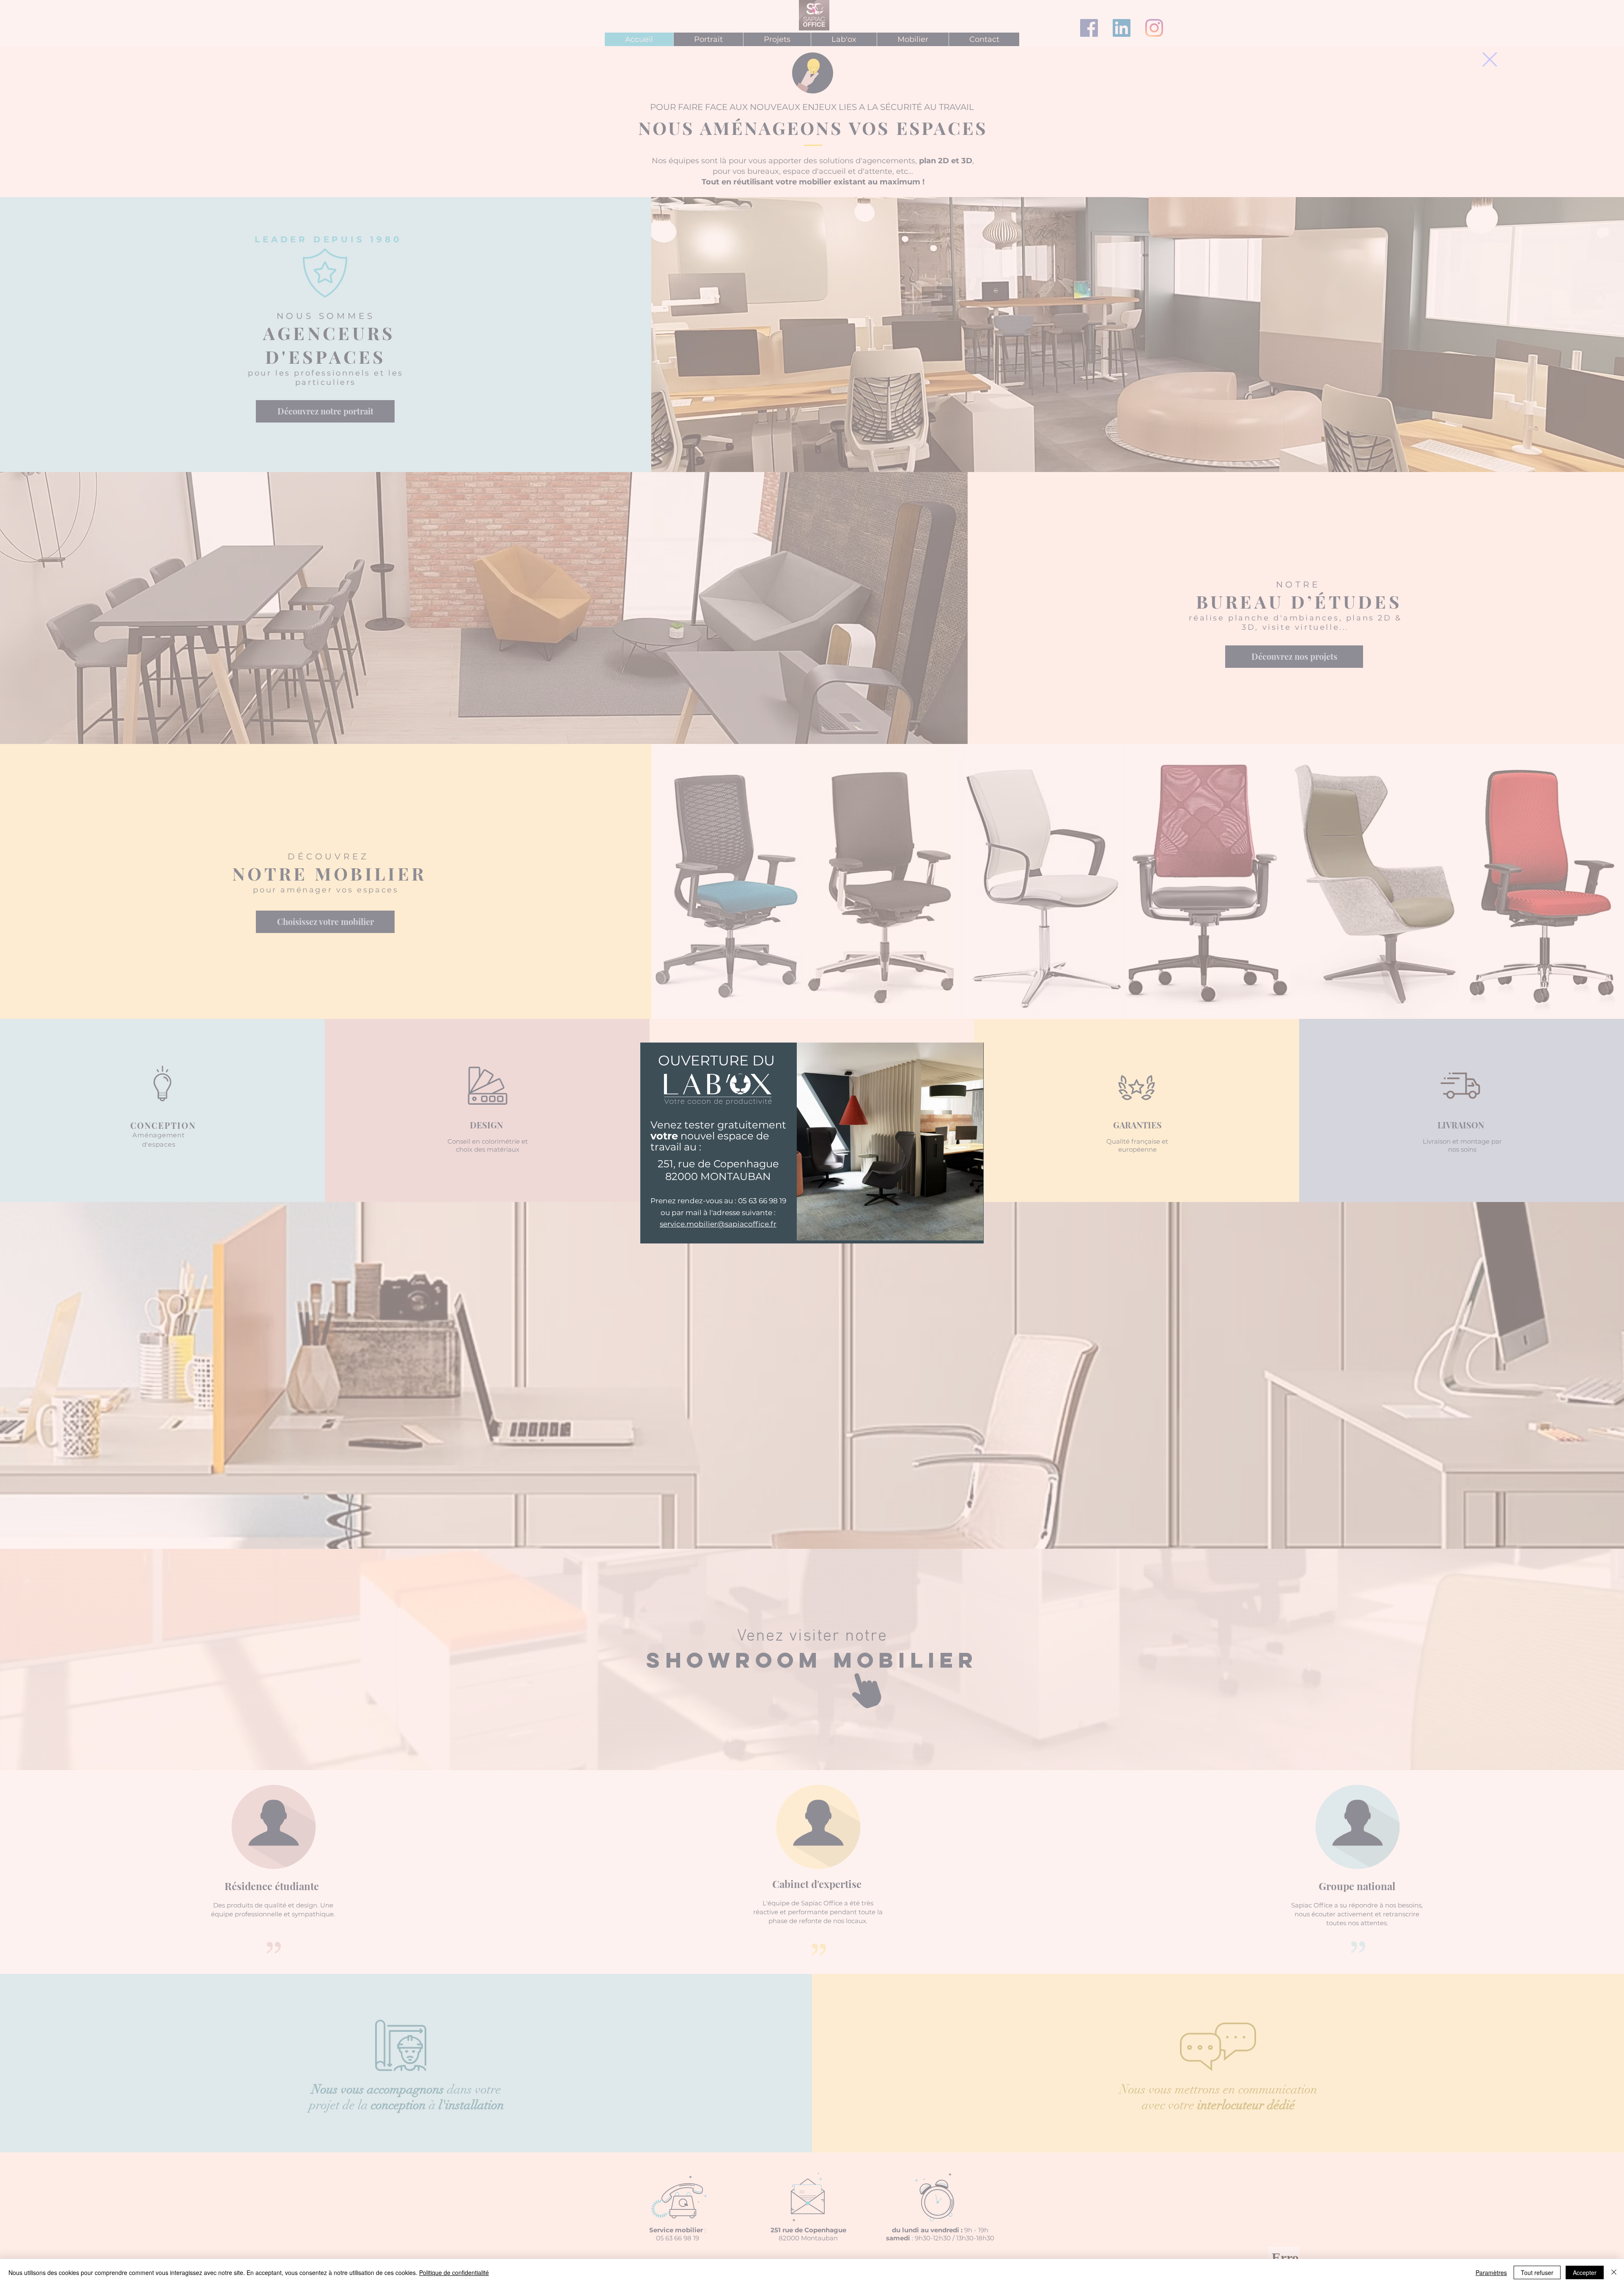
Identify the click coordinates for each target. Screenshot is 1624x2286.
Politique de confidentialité (454, 2272)
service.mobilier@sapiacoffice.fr (718, 1224)
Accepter (1585, 2272)
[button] (1490, 59)
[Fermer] (1614, 2272)
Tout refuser (1537, 2272)
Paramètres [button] (1491, 2272)
